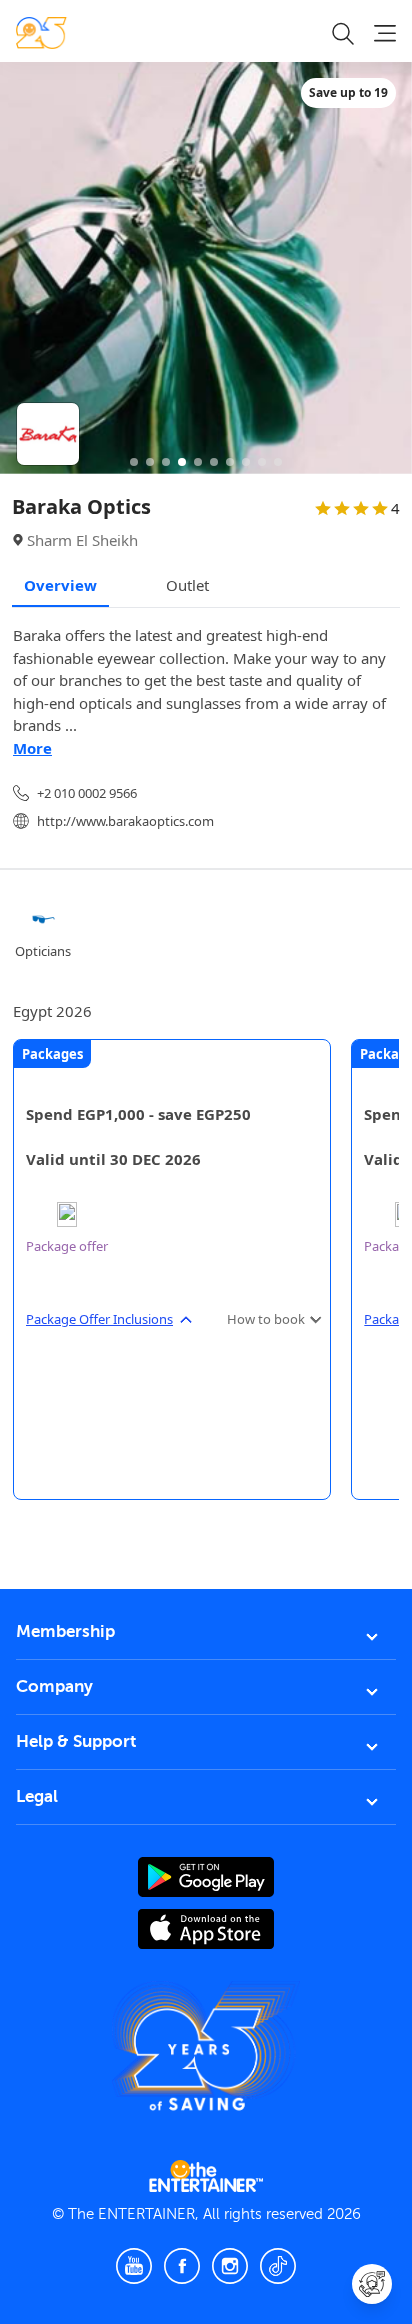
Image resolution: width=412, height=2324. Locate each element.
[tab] (28, 1533)
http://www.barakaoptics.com (125, 821)
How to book (266, 1319)
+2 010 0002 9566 (87, 793)
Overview (60, 585)
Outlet (187, 585)
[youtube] (134, 2266)
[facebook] (182, 2266)
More (32, 748)
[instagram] (230, 2266)
